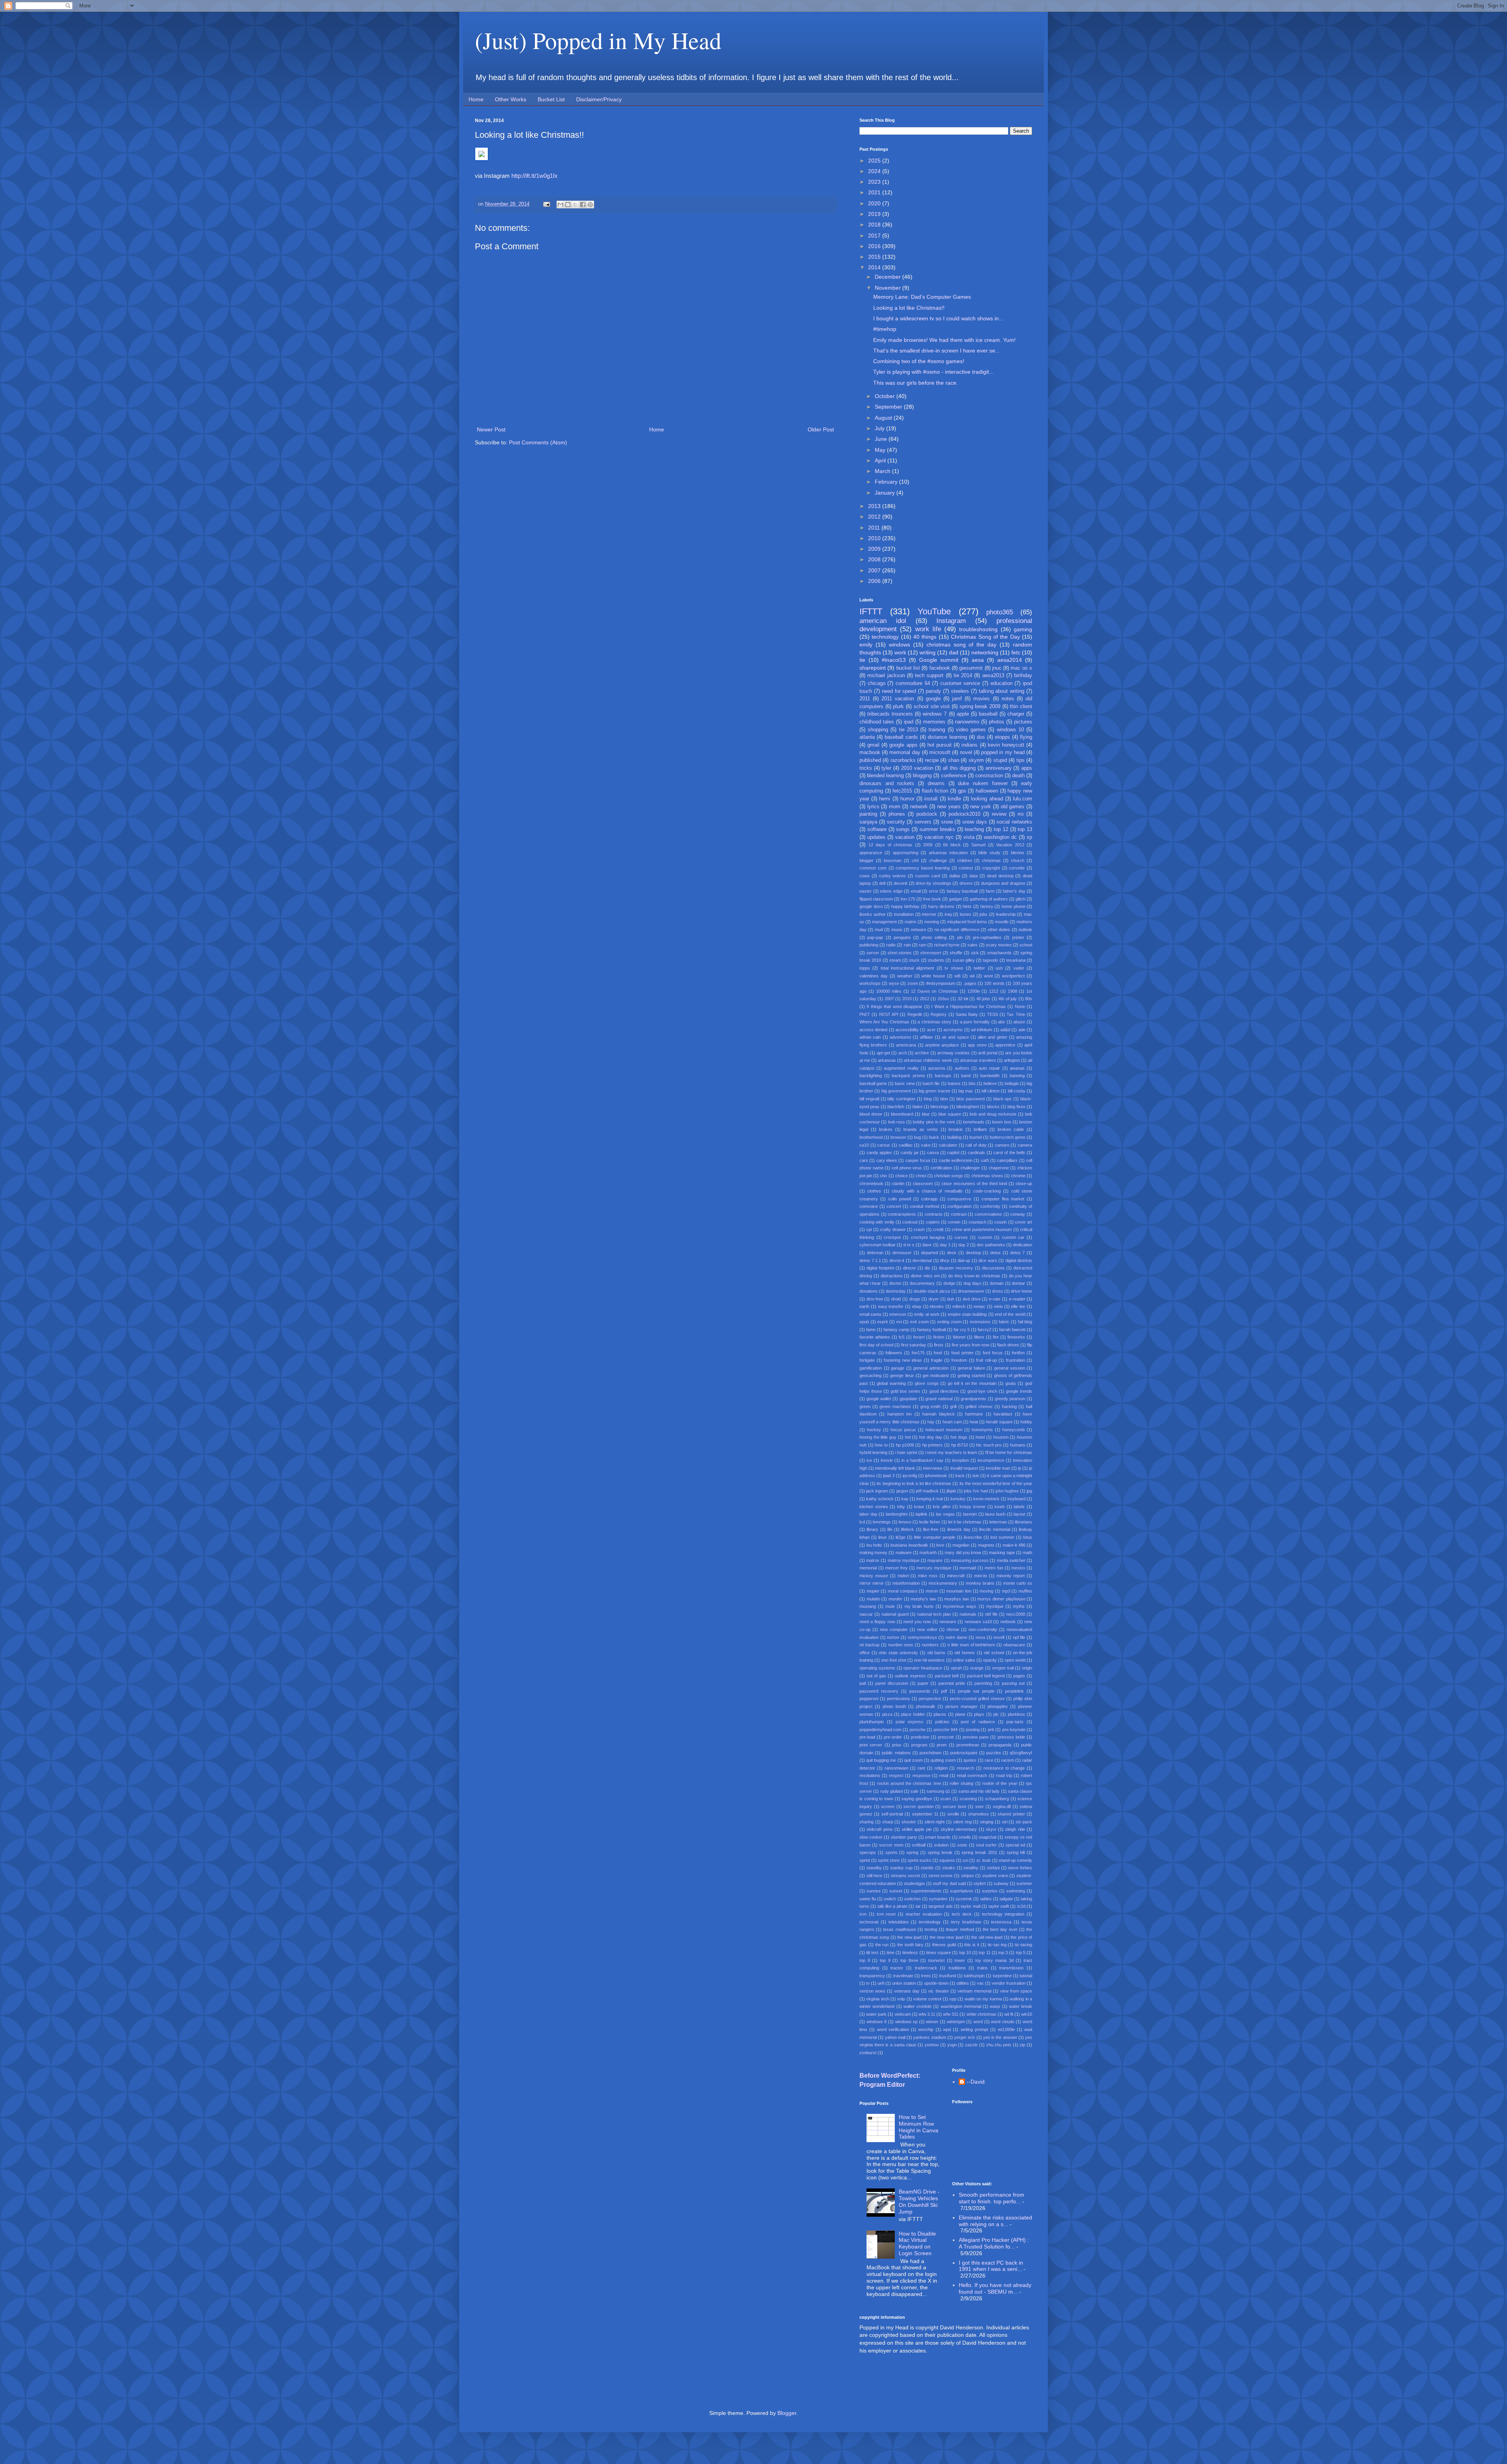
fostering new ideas (903, 1360)
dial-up (964, 1260)
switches (913, 1899)
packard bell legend (986, 1676)
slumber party (904, 1837)
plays (979, 1714)
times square (939, 1953)
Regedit (915, 1014)
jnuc (997, 668)
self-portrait (892, 1814)
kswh (1000, 1507)
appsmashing (906, 853)
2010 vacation (917, 768)
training (937, 730)
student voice (995, 1876)
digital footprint (880, 1268)
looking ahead (987, 799)
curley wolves (893, 876)
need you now (917, 1622)
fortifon (1018, 1353)
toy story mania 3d (994, 1960)
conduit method (924, 1206)
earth (864, 1306)
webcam (903, 2014)
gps (962, 791)
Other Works (511, 99)
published (870, 760)
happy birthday (906, 906)
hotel (980, 1437)
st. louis (984, 1860)
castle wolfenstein (956, 1160)
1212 (994, 991)
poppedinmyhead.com (880, 1730)
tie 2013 (909, 730)
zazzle (971, 2045)
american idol (883, 621)
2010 (875, 538)
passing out (1013, 1683)
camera (1025, 1145)
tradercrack (926, 1968)
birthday (1023, 676)
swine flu (868, 1899)
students (936, 960)
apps (1027, 768)
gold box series (905, 1391)
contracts (934, 1214)
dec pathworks (991, 1245)
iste (976, 1476)
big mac (966, 1091)
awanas (1017, 1068)
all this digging (959, 768)
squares (947, 1860)
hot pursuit (940, 745)
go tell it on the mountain (972, 1383)
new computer (894, 1629)
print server (871, 1745)
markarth (928, 1553)
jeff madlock (927, 1491)
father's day (1014, 891)
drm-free (875, 1299)
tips (1021, 760)
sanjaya (868, 822)
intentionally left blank (895, 1468)
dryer (934, 1299)
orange (977, 1668)
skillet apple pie (917, 1829)
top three (909, 1960)
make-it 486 (1014, 1545)
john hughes (1007, 1491)
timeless (910, 1953)
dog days (972, 1283)
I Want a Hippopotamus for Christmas (968, 1006)
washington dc (1000, 837)
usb (999, 968)
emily (866, 645)
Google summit (939, 660)
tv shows (954, 968)
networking (985, 652)
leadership (1006, 914)
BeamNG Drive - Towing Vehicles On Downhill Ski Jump (919, 2201)
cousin (1000, 1222)
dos (981, 737)
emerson (898, 1314)
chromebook (871, 1184)
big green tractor (934, 1091)
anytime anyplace (942, 1045)
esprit (882, 1322)
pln (960, 937)
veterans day (907, 1991)
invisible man (998, 1468)
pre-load (867, 1737)
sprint (865, 1860)
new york (981, 807)
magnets (986, 1545)
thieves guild (944, 1945)
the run (882, 1945)
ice (869, 1460)
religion (941, 1768)
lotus (1028, 1537)
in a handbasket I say (923, 1460)
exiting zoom (949, 1322)
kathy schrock (880, 1499)
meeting (932, 922)
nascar (866, 1614)
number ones (901, 1645)
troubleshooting (978, 629)
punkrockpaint (964, 1753)
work (900, 652)
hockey (874, 1430)
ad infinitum (982, 1030)
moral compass (903, 1591)
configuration (960, 1206)
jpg (1029, 1491)
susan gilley (964, 960)
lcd (862, 1522)
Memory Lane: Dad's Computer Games (922, 297)
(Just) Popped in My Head (598, 40)
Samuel (978, 845)
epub (864, 1322)
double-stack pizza (932, 1291)
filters (979, 1337)
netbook (1008, 1622)
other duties (999, 930)
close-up (1024, 1184)
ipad (909, 722)
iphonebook (936, 1476)
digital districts (1019, 1260)
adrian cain (870, 1037)
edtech (959, 1306)
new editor (927, 1629)
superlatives (962, 1891)
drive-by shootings (933, 883)
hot (908, 1437)
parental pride (952, 1683)
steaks (949, 1868)
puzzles (994, 1753)
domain (997, 1283)
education (1002, 683)
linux (883, 1537)
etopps (1003, 737)
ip (1020, 1468)
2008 (875, 559)
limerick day (959, 1529)
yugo (952, 2045)
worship (926, 2029)
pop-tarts (1015, 1722)
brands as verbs (921, 1129)
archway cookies (953, 1053)
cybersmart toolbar (878, 1245)
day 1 (945, 1245)
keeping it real (930, 1499)
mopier (873, 1591)
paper (923, 1683)
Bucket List (551, 99)
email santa (870, 1314)
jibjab (951, 1491)
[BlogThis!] (568, 205)
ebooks (937, 1306)
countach (977, 1222)
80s (1029, 999)
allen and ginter (993, 1037)
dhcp (945, 1260)
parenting (983, 1683)
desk (952, 1253)
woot (988, 976)
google (933, 699)
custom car (1013, 1237)
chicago (877, 683)
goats (1011, 1383)
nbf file (991, 1614)
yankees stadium (930, 2037)
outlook (1025, 930)
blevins (1018, 853)
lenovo (905, 1522)
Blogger (787, 2413)
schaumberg (997, 1799)
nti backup (869, 1645)
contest (966, 868)
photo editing (934, 937)
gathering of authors (989, 899)
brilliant (980, 1129)
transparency (872, 1976)
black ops (1003, 1099)
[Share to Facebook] (583, 205)
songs (903, 829)
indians (970, 745)
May (881, 450)
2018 (875, 225)
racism (1008, 1760)
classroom (923, 1184)
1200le (974, 991)
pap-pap (875, 937)
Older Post (821, 429)
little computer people (934, 1537)
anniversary (999, 768)
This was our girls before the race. (916, 383)
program (919, 1745)
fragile (937, 1360)
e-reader (1017, 1299)
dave (927, 1245)
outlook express (910, 1676)
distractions (892, 1276)
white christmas (982, 2014)
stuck (914, 960)
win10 (1027, 2014)
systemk (964, 1899)
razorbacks (903, 760)
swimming (1016, 1891)
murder (895, 1599)
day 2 (964, 1245)
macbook (870, 753)
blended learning (885, 776)
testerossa (1001, 1922)
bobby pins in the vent (934, 1122)
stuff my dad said (949, 1883)
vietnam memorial (974, 1991)
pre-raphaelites (987, 937)
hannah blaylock (938, 1414)
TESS (993, 1014)
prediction (920, 1737)
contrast (959, 1214)
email (916, 891)
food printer (962, 1353)
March (883, 471)
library (872, 1529)
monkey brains (980, 1583)
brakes (886, 1129)
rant (921, 1768)
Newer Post (491, 429)
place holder (913, 1714)
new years (949, 807)
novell (999, 1637)
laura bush (995, 1514)
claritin (898, 1184)
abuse (1019, 1022)
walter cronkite (918, 2006)
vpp (953, 1999)
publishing (869, 945)
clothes (874, 1191)
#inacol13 (894, 660)
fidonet (959, 1337)
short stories (900, 953)
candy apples (879, 1153)
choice (901, 1176)
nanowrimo (967, 722)
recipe (932, 760)
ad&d (1005, 1030)
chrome (1018, 1176)
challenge (938, 860)
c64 (915, 860)
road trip (1004, 1775)
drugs (915, 1299)
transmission (1011, 1968)
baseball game (873, 1083)
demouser (902, 1253)
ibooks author (873, 914)
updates (876, 837)
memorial (868, 1568)
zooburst (868, 2053)
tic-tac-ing (997, 1945)
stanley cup (901, 1868)
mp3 (1006, 1591)
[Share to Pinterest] (590, 205)
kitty (901, 1507)
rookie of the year (1000, 1783)
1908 (1013, 991)
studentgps (914, 1883)
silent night (935, 1822)
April (881, 460)
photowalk (926, 1706)
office (865, 1653)
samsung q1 (938, 1791)
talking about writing (1002, 691)
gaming (1023, 629)
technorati (869, 1922)
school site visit (932, 707)
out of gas (876, 1676)
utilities (963, 1983)
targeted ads (941, 1906)
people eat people (976, 1691)
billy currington (901, 1099)
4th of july (1008, 999)
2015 (875, 257)
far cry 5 (962, 1330)
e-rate (995, 1299)
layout (1019, 1514)
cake (926, 1145)
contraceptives (902, 1214)
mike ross (928, 1576)
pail (863, 1683)
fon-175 (908, 899)
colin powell (899, 1199)
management (884, 922)
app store (977, 1045)
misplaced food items (967, 922)
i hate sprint (906, 1452)
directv (909, 1268)
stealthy (971, 1868)
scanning (968, 1799)
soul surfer (986, 1845)
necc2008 (1016, 1614)
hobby (1026, 1422)
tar (918, 1906)
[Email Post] (546, 204)
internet (929, 914)
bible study (989, 853)
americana (906, 1045)
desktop (973, 1253)
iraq (948, 914)
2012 (875, 517)
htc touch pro (989, 1445)
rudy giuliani (891, 1791)
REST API (889, 1014)
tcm (863, 1914)
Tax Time (1016, 1014)
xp (1029, 837)
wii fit (1009, 2014)
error (934, 891)
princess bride (1011, 1737)
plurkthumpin (872, 1722)
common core (873, 868)
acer (931, 1030)
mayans (935, 1560)
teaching (974, 829)
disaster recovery (956, 1268)
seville (953, 1814)
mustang (868, 1606)
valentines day (874, 976)
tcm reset (886, 1914)
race (989, 1760)
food (938, 1353)
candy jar (910, 1153)
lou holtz (875, 1545)
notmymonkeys (922, 1637)
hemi (885, 799)
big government (896, 1091)
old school (994, 1653)
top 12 (1001, 829)
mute (890, 1606)
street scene (941, 1876)
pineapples (998, 1706)
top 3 (1003, 1953)
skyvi (991, 1829)
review (999, 814)
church (1018, 860)
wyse (894, 983)
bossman (893, 860)
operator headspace (923, 1668)
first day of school (876, 1345)
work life (928, 629)
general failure (971, 1368)
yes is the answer (1000, 2037)
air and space (955, 1037)
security (896, 822)
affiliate (926, 1037)
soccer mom (891, 1845)
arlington (1012, 1060)
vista (969, 837)
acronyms (953, 1030)
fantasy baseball (962, 891)
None (1020, 1006)
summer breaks (937, 829)
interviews (933, 1468)
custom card (928, 876)
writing (928, 652)
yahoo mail (895, 2037)
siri (1005, 1822)
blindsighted (968, 1107)
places (940, 1714)
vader (1019, 968)
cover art (1024, 1222)
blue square (950, 1114)
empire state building (967, 1314)
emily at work (927, 1314)
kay (905, 1499)
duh (951, 1299)
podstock (927, 814)
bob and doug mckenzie (993, 1114)
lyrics (873, 807)
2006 (875, 581)
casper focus (918, 1160)
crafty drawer (893, 1229)
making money (873, 1553)
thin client (1021, 707)
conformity (990, 1206)
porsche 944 (946, 1730)
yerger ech (964, 2037)
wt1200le (1006, 2029)
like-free (931, 1529)
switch (890, 1899)
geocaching (870, 1375)
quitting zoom (943, 1760)
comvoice (869, 1206)
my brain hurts (919, 1606)
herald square (999, 1422)
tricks (866, 768)
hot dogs (959, 1437)
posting (973, 1730)
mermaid (968, 1568)
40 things (925, 637)
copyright (991, 868)
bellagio (1012, 1083)
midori (903, 1576)
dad (954, 652)
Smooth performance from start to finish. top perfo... (992, 2198)
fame (871, 1330)
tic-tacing (1024, 1945)
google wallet (879, 1399)
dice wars (988, 1260)
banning (1017, 1076)
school (1026, 945)
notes (1008, 699)
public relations (896, 1753)
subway (1001, 1883)
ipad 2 (889, 1476)
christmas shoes (987, 1176)
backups (943, 1076)
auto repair (989, 1068)
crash (919, 1229)
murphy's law (923, 1599)
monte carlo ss (1018, 1583)
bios (944, 1099)
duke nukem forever (983, 784)
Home (476, 99)
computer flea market (1003, 1199)
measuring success (970, 1560)
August (884, 418)
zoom (913, 983)
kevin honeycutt (1006, 745)
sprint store (889, 1860)
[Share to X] (575, 205)
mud (879, 930)
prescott (946, 1737)
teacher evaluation (924, 1914)
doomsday (896, 1291)
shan (954, 760)
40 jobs (983, 999)
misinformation (906, 1583)
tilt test (872, 1953)
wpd (947, 2029)
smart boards (938, 1837)
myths (1019, 1606)
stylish (980, 1883)
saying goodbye (917, 1799)
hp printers (933, 1445)
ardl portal (987, 1053)
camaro (1002, 1145)
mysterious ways (960, 1606)
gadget (955, 899)
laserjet (970, 1514)
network (919, 807)
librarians (1024, 1522)
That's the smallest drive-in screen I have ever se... (937, 351)
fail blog (1025, 1322)
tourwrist (936, 1960)
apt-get (883, 1053)
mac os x (1021, 668)
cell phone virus (907, 1168)
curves (961, 1237)
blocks (993, 1107)
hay (931, 1422)
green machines (895, 1406)
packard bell (947, 1676)
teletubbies (899, 1922)
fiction (939, 1337)
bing (928, 1099)
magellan (961, 1545)
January (886, 493)
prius (897, 1745)
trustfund (948, 1976)
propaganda (1000, 1745)
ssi (965, 1860)
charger (1016, 714)
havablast (1003, 1414)
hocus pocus (903, 1430)
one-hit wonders (929, 1660)
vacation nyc (939, 837)
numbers (930, 1645)
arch (903, 1053)
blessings (940, 1107)
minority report (1011, 1576)
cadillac (906, 1145)
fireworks (1016, 1337)
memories (934, 722)
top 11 (984, 1953)
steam (895, 960)
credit (938, 1229)
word (978, 2022)
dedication (1023, 1245)
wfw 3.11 (927, 2014)
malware (904, 1553)
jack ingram (877, 1491)
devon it (897, 1260)
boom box (1002, 1122)
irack (960, 1476)
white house (933, 976)
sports (891, 1852)
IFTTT (871, 611)
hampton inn (899, 1414)
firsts (939, 1345)
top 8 (865, 1960)
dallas (955, 876)
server (873, 953)
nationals (968, 1614)
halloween (987, 791)
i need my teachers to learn (951, 1452)
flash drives (1008, 1345)
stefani (993, 1868)
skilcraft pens (879, 1829)
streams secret (906, 1876)
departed (930, 1253)
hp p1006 (905, 1445)
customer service (960, 683)
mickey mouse (874, 1576)
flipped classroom (876, 899)
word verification (893, 2029)
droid (896, 1299)
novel (966, 753)
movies (982, 699)
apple (963, 714)
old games (1013, 807)
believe (990, 1083)
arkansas (887, 1060)
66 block (952, 845)
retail (944, 1775)
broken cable (1011, 1129)
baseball (988, 714)
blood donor (871, 1114)
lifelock (908, 1529)
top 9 (885, 1960)
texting (931, 1929)
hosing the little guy (878, 1437)
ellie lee (1018, 1306)
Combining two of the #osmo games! (919, 361)
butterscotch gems (1008, 1137)
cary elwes (887, 1160)
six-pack (1024, 1822)
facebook (940, 668)
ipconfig (910, 1476)
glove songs (927, 1383)
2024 (875, 171)
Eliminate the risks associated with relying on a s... (995, 2221)
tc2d (1021, 1906)
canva (933, 1153)
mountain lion (959, 1591)
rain (907, 945)
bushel (976, 1137)
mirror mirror (872, 1583)
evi (899, 1322)
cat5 (985, 1160)
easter (866, 891)
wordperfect (1013, 976)
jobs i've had (976, 1491)
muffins (1025, 1591)
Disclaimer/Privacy (599, 99)
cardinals (976, 1153)
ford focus (993, 1353)
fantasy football (931, 1330)
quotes (970, 1760)
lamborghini (897, 1514)
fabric (1004, 1322)
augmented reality (901, 1068)
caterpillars (1007, 1160)
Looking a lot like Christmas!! (909, 308)
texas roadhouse (899, 1929)
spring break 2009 (980, 707)
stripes (968, 1876)
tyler (886, 768)
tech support (929, 676)
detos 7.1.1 (870, 1260)
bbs (972, 1083)
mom (895, 807)
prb (991, 1730)
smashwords (999, 953)
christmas (991, 860)
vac (980, 1983)
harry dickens (941, 906)
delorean (875, 1253)
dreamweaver (971, 1291)
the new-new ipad (947, 1937)
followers (894, 1353)
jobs (983, 914)
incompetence (991, 1460)
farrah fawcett (1012, 1330)
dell (882, 883)
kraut (919, 1507)
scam (946, 1799)
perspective (930, 1699)
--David (976, 2082)
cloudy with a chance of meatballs (927, 1191)
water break (1021, 2006)
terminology (930, 1922)
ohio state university (898, 1653)
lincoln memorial (994, 1529)
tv (868, 1983)
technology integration (1003, 1914)
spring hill (1016, 1852)
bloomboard (902, 1114)
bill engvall (869, 1099)
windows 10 (1010, 730)
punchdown (930, 1753)
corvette (1017, 868)
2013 (875, 506)
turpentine (1002, 1976)
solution (941, 1845)
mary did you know (963, 1553)
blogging (922, 776)
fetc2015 (902, 791)
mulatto (873, 1599)
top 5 (1021, 1953)
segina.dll (1002, 1806)
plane (960, 1714)
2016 (875, 246)
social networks (1014, 822)
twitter (979, 968)
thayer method (960, 1929)
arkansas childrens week (928, 1060)
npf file (1019, 1637)
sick (975, 953)
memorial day (905, 753)
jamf (957, 699)
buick (934, 1137)
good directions (944, 1391)
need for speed (899, 691)
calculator (948, 1145)
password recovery (879, 1691)
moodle (1002, 922)
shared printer (1011, 1814)
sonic (962, 1845)
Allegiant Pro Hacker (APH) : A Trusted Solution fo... (994, 2243)
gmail (873, 745)
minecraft (956, 1576)
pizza (887, 1714)
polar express (910, 1722)
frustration (1015, 1360)
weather (905, 976)
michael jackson (886, 676)
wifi (957, 976)
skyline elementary (959, 1829)
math (1027, 1553)
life (890, 1529)
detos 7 (1018, 1253)
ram (922, 945)
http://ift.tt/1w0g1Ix (535, 176)
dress (998, 1291)
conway (1018, 1214)
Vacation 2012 (1010, 845)
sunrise (874, 1891)
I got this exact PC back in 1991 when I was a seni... (991, 2266)
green (865, 1406)
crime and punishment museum (982, 1229)
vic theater (938, 1991)
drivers (966, 883)
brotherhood (871, 1137)
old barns (937, 1653)
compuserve (959, 1199)
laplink (921, 1514)
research (965, 1768)
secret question (919, 1806)
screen (888, 1806)
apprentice (1005, 1045)
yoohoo (932, 2045)
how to (881, 1445)
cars (864, 1160)
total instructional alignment (908, 968)
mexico (1018, 1568)
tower (960, 1960)
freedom (959, 1360)
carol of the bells (1009, 1153)
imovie (887, 1460)
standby (874, 1868)
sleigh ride (1015, 1829)
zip (1022, 2045)
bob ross (897, 1122)
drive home (1022, 1291)
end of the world (1010, 1314)
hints (967, 906)
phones (897, 814)
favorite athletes (875, 1337)
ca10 (864, 1145)
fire (996, 1337)
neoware (948, 1622)
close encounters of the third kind (974, 1184)
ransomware (897, 1768)
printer (1018, 937)
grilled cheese (979, 1406)
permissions (899, 1699)
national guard (895, 1614)
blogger (867, 860)
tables (986, 1899)
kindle (954, 799)
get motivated (936, 1375)
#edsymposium (941, 983)
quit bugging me (881, 1760)
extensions (980, 1322)
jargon (902, 1491)
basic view (905, 1083)
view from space (1016, 1991)
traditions (957, 1968)
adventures (900, 1037)
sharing (867, 1822)
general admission (931, 1368)
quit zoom (913, 1760)
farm (990, 891)
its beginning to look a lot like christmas (914, 1483)
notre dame (956, 1637)
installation (904, 914)
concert (894, 1206)
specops (868, 1852)
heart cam (952, 1422)
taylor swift (999, 1906)
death (1018, 776)
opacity (990, 1660)
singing (987, 1822)
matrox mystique (904, 1560)
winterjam (956, 2022)
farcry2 (984, 1330)
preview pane (976, 1737)
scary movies (999, 945)
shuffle (956, 953)
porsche (918, 1730)
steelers (960, 691)
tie (862, 660)
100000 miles (889, 991)
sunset (896, 1891)
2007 (875, 570)
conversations (988, 1214)
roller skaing (961, 1783)
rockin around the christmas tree (909, 1783)
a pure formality (975, 1022)
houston (1001, 1437)
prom (942, 1745)
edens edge (891, 891)
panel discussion (891, 1683)
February (887, 482)
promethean (968, 1745)
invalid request (964, 1468)
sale (914, 1791)
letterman (998, 1522)
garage (898, 1368)
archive (922, 1053)
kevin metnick (986, 1499)
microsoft (940, 753)
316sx (943, 999)
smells (965, 1837)
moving (986, 1591)
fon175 (918, 1353)
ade (1022, 1030)
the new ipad (909, 1937)
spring (912, 1852)
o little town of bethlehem (971, 1645)
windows (899, 645)
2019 (875, 214)
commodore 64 (913, 683)
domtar (1018, 1283)
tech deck (962, 1914)
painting (868, 814)
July (880, 428)
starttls (927, 1868)
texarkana (1016, 960)
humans (1018, 1445)
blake (918, 1107)
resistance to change (1004, 1768)
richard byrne (947, 945)
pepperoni (869, 1699)
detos (995, 1253)
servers (923, 822)
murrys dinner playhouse (1001, 1599)
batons (954, 1083)
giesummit (971, 668)
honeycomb (1013, 1430)
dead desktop (1000, 876)
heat (974, 1422)
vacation (905, 837)
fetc (1016, 652)
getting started (971, 1375)
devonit (900, 883)
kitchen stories (874, 1507)
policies (942, 1722)
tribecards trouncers (890, 714)
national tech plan (934, 1614)
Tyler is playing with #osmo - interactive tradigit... (933, 372)
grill (953, 1406)
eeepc (980, 1306)
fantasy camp (896, 1330)
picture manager (961, 1706)
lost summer (1003, 1537)
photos (997, 722)
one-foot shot (894, 1660)
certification (941, 1168)
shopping (878, 730)
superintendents (926, 1891)
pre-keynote (1014, 1730)
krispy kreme (972, 1507)
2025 (875, 161)
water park (876, 2014)
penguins (902, 937)
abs (1002, 1022)
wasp (995, 2006)
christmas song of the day (962, 645)
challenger (970, 1168)
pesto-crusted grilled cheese (977, 1699)
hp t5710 (960, 1445)
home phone (1013, 906)
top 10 (965, 1953)
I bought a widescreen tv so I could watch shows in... (938, 318)
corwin (954, 1222)
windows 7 (935, 714)
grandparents (973, 1399)
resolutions (870, 1775)
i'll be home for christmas (1009, 1452)
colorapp (929, 1199)
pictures (1023, 722)
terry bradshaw (966, 1922)
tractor (897, 1968)
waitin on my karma (983, 1999)
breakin (956, 1129)
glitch (1021, 899)
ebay (917, 1306)
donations (869, 1291)
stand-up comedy (1015, 1860)
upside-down (936, 1983)
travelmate (903, 1976)
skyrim (976, 760)
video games (971, 730)
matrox (873, 1560)
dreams (936, 784)
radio (891, 945)
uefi (881, 1983)
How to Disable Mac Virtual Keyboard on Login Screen (917, 2243)
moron (932, 1591)
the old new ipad (987, 1937)
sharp (888, 1822)
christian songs (949, 1176)
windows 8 (877, 2022)
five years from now (971, 1345)
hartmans (974, 1414)
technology (885, 637)
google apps (903, 745)
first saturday (914, 1345)
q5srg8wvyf (1021, 1753)
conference (954, 776)
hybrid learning (873, 1452)
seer (980, 1806)
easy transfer (891, 1306)
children (965, 860)
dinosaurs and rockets (887, 784)
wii (972, 976)
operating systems (877, 1668)
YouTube (934, 611)
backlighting (871, 1076)
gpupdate (908, 1399)
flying (1026, 737)
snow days (975, 822)
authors (962, 1068)
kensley (958, 1499)
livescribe (973, 1537)
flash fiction (935, 791)
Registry (939, 1014)
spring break (940, 1852)
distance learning (947, 737)
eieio (998, 1306)
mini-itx (981, 1576)
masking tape (1002, 1553)
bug (918, 1137)
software (877, 829)
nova (980, 1637)
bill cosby (1017, 1091)
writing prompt (974, 2029)
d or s (909, 1245)
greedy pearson (1010, 1399)
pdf (944, 1691)
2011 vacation (898, 699)
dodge (949, 1283)
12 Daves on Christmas (934, 991)
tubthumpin (974, 1976)
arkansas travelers (978, 1060)
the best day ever (1000, 1929)
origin (1027, 1668)
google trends (1019, 1391)
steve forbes (1020, 1868)
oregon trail (1003, 1668)
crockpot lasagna (928, 1237)
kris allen (942, 1507)
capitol (953, 1153)
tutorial (1026, 1976)
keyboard (1016, 1499)
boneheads (974, 1122)
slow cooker (871, 1837)
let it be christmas (965, 1522)
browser (898, 1137)
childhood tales (877, 722)
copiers (933, 1222)
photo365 (1000, 612)
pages (1019, 1676)
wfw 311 (951, 2014)
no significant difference (957, 930)
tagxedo (990, 960)
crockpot (892, 1237)
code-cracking (987, 1191)
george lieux (902, 1375)
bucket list (908, 668)
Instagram (951, 621)
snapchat (988, 1837)
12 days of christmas (891, 845)
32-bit (963, 999)
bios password (971, 1099)
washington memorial (961, 2006)
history (987, 906)
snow (947, 822)
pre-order (893, 1737)
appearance (871, 853)
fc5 (902, 1337)
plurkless (1016, 1714)
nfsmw (953, 1629)
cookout (910, 1222)
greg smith (931, 1406)
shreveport (931, 953)
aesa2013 (993, 676)
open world (1015, 1660)
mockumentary (943, 1583)
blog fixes (1016, 1107)
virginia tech (878, 1999)
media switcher (1011, 1560)
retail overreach (972, 1775)
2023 (875, 182)
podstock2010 (964, 814)
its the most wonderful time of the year (996, 1483)
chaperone (999, 1168)
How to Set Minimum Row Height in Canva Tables (919, 2127)
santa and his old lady (979, 1791)
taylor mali (970, 1906)
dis (927, 1268)
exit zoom (920, 1322)
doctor (895, 1283)
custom (985, 1237)
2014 (875, 267)
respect (896, 1775)
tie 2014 (963, 676)
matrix (910, 922)
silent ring (962, 1822)
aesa (978, 660)
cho (883, 1176)
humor (907, 799)
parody (933, 691)
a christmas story (934, 1022)
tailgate (1006, 1899)
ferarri (919, 1337)
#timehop (885, 329)
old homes (965, 1653)
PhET (865, 1014)
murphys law (957, 1599)
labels (1019, 1507)
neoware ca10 (978, 1622)
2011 (875, 528)
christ (921, 1176)
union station (904, 1983)
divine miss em (925, 1276)
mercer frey (897, 1568)
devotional (922, 1260)
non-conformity (983, 1629)
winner (932, 2022)
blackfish (896, 1107)
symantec (938, 1899)
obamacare (1014, 1645)
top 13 (1025, 829)
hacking (1009, 1406)
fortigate (867, 1360)
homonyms (982, 1430)
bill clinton (991, 1091)
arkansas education (948, 853)
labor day (868, 1514)
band (966, 1076)
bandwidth (990, 1076)
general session (1010, 1368)
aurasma (937, 1068)
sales (972, 945)
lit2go (900, 1537)
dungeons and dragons (1003, 883)
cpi (869, 1229)
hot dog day (930, 1437)
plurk (898, 707)
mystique (995, 1606)
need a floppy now (877, 1622)
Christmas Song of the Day (985, 637)
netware (919, 930)
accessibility (907, 1030)
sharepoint (873, 668)
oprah (956, 1668)
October (886, 396)
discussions (993, 1268)
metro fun (994, 1568)
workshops (870, 983)
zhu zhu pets (999, 2045)
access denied (873, 1030)
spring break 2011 (979, 1852)
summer (1024, 1883)
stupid (1000, 760)
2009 (875, 549)
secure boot (954, 1806)
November (889, 288)
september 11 (925, 1814)
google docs (871, 906)
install (931, 799)
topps (865, 968)
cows (865, 876)
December (889, 277)
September (889, 407)
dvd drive (972, 1299)
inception (961, 1460)
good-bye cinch (982, 1391)
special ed (1015, 1845)
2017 (875, 236)
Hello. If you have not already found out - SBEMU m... (995, 2288)
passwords (920, 1691)
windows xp (907, 2022)
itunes (966, 914)
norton (893, 1637)
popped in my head (1003, 753)
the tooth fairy (910, 1945)
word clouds (1003, 2022)
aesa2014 (1010, 660)
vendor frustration (1009, 1983)
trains (982, 1968)
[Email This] (560, 205)
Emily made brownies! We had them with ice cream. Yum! (944, 340)
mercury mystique (934, 1568)
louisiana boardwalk (909, 1545)
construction (989, 776)
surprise (990, 1891)
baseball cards (901, 737)
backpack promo (908, 1076)
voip (901, 1999)
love (940, 1545)
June (882, 439)
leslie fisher (930, 1522)
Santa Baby (967, 1014)
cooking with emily (877, 1222)
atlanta (867, 737)
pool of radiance (978, 1722)
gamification (871, 1368)
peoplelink (1014, 1691)
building (954, 1137)
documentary (922, 1283)
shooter (909, 1822)
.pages (970, 983)
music (897, 930)
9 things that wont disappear (894, 1006)
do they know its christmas (974, 1276)
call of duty (976, 1145)
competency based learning (923, 868)
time (890, 1953)
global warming (891, 1383)
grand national (939, 1399)
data (973, 876)
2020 (875, 203)
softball (919, 1845)
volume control (927, 1999)
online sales (964, 1660)
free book (932, 899)
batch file (931, 1083)
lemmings (882, 1522)
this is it (972, 1945)
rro (1021, 814)
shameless (979, 1814)
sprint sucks (920, 1860)
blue (926, 1114)
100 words (994, 983)
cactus (884, 1145)
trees (926, 1976)
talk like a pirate (892, 1906)
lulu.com (1023, 799)
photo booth (894, 1706)
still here (875, 1876)
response (921, 1775)
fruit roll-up (986, 1360)
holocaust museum (944, 1430)
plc (996, 1714)
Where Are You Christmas (884, 1022)
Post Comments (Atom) (538, 442)
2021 (875, 192)
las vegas (945, 1514)
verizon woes (872, 1991)
